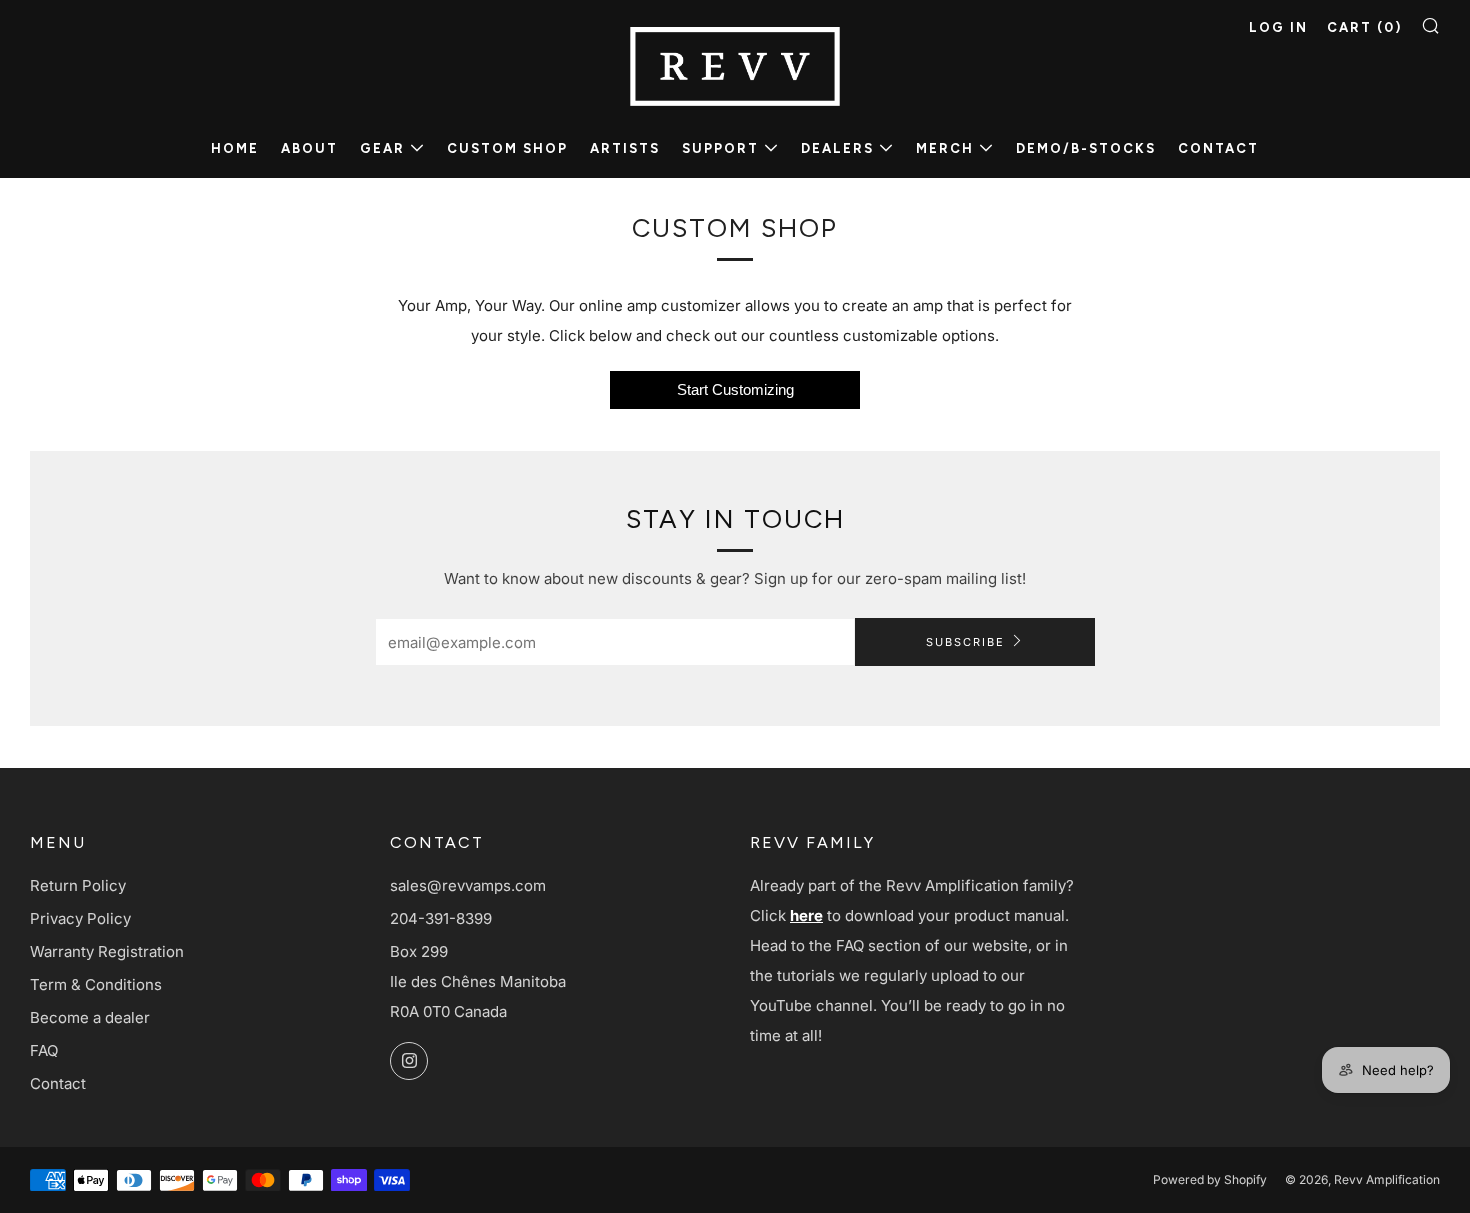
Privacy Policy (80, 918)
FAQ (44, 1050)
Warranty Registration (107, 951)
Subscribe (965, 642)
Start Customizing (735, 389)
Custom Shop (507, 148)
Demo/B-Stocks (1086, 148)
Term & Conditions (96, 984)
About (309, 148)
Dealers (837, 148)
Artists (625, 148)
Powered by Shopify (1210, 1179)
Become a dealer (90, 1017)
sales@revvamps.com (468, 885)
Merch (945, 148)
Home (235, 148)
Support (720, 148)
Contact (1218, 148)
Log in (1278, 27)
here (806, 915)
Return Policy (78, 885)
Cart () (1364, 27)
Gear (382, 148)
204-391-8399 (441, 918)
